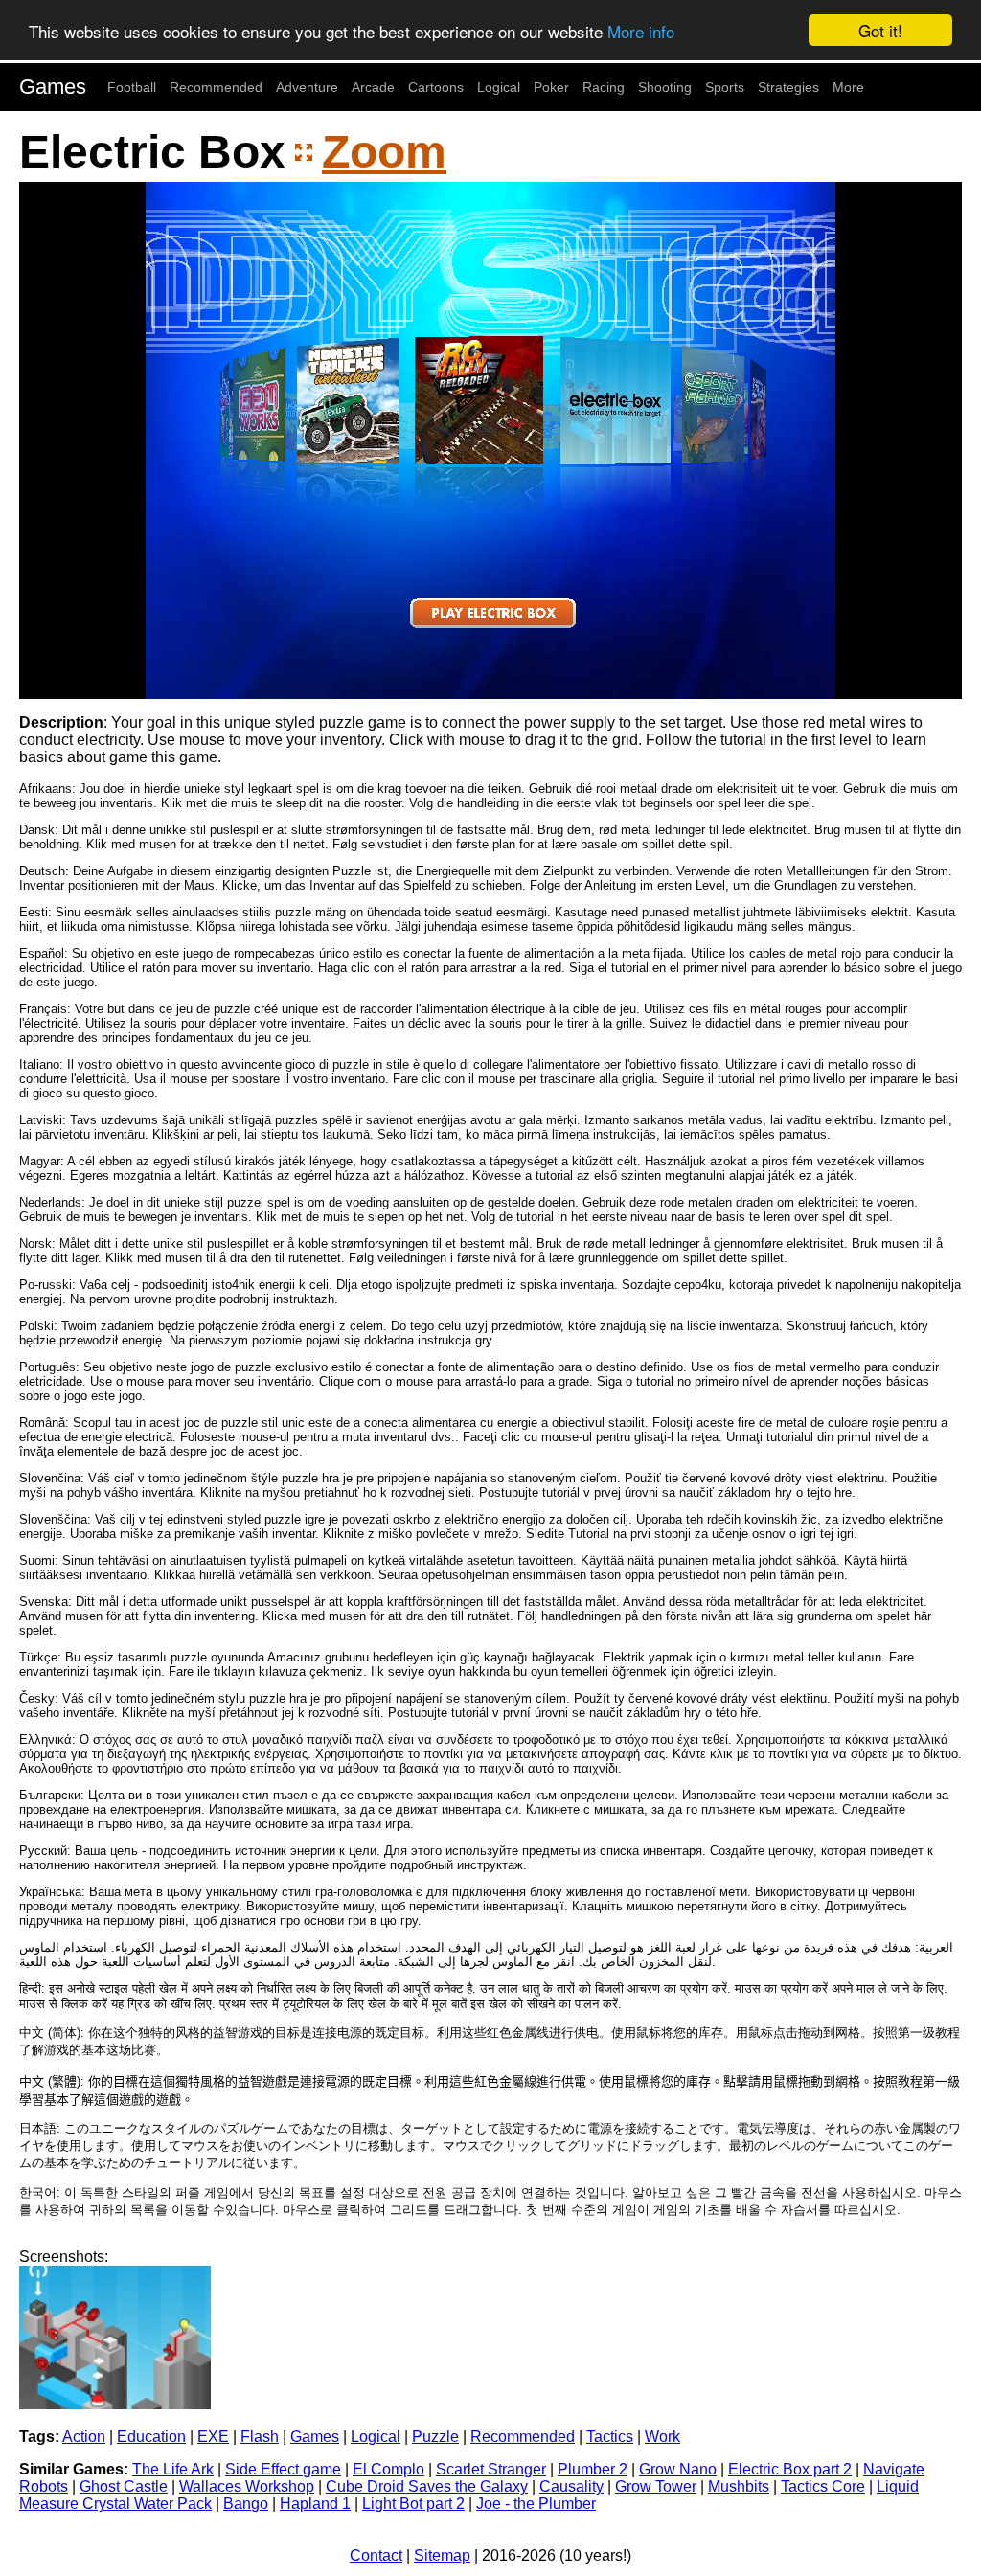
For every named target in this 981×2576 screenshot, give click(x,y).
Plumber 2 (593, 2469)
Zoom (384, 152)
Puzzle (435, 2437)
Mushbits (739, 2486)
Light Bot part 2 (413, 2504)
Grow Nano (678, 2469)
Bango (246, 2504)
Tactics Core (823, 2486)
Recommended (216, 87)
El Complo (388, 2469)
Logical (499, 87)
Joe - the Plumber (536, 2504)
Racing (604, 87)
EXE (213, 2437)
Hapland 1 (315, 2504)
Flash (260, 2437)
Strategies (788, 87)
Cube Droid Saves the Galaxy (427, 2486)
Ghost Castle (124, 2486)
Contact (376, 2555)
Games (53, 87)
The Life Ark (173, 2469)
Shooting (665, 87)
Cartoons (436, 87)
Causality (571, 2486)
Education (151, 2437)
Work (662, 2437)
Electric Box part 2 (790, 2469)
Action (84, 2437)
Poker (551, 87)
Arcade (373, 87)
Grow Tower (656, 2486)
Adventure (307, 87)
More (848, 87)
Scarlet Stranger (491, 2469)
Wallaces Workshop (247, 2486)
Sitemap (442, 2555)
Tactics (610, 2437)
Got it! (880, 30)
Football (132, 87)
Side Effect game (283, 2469)
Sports (725, 87)
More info (641, 31)
